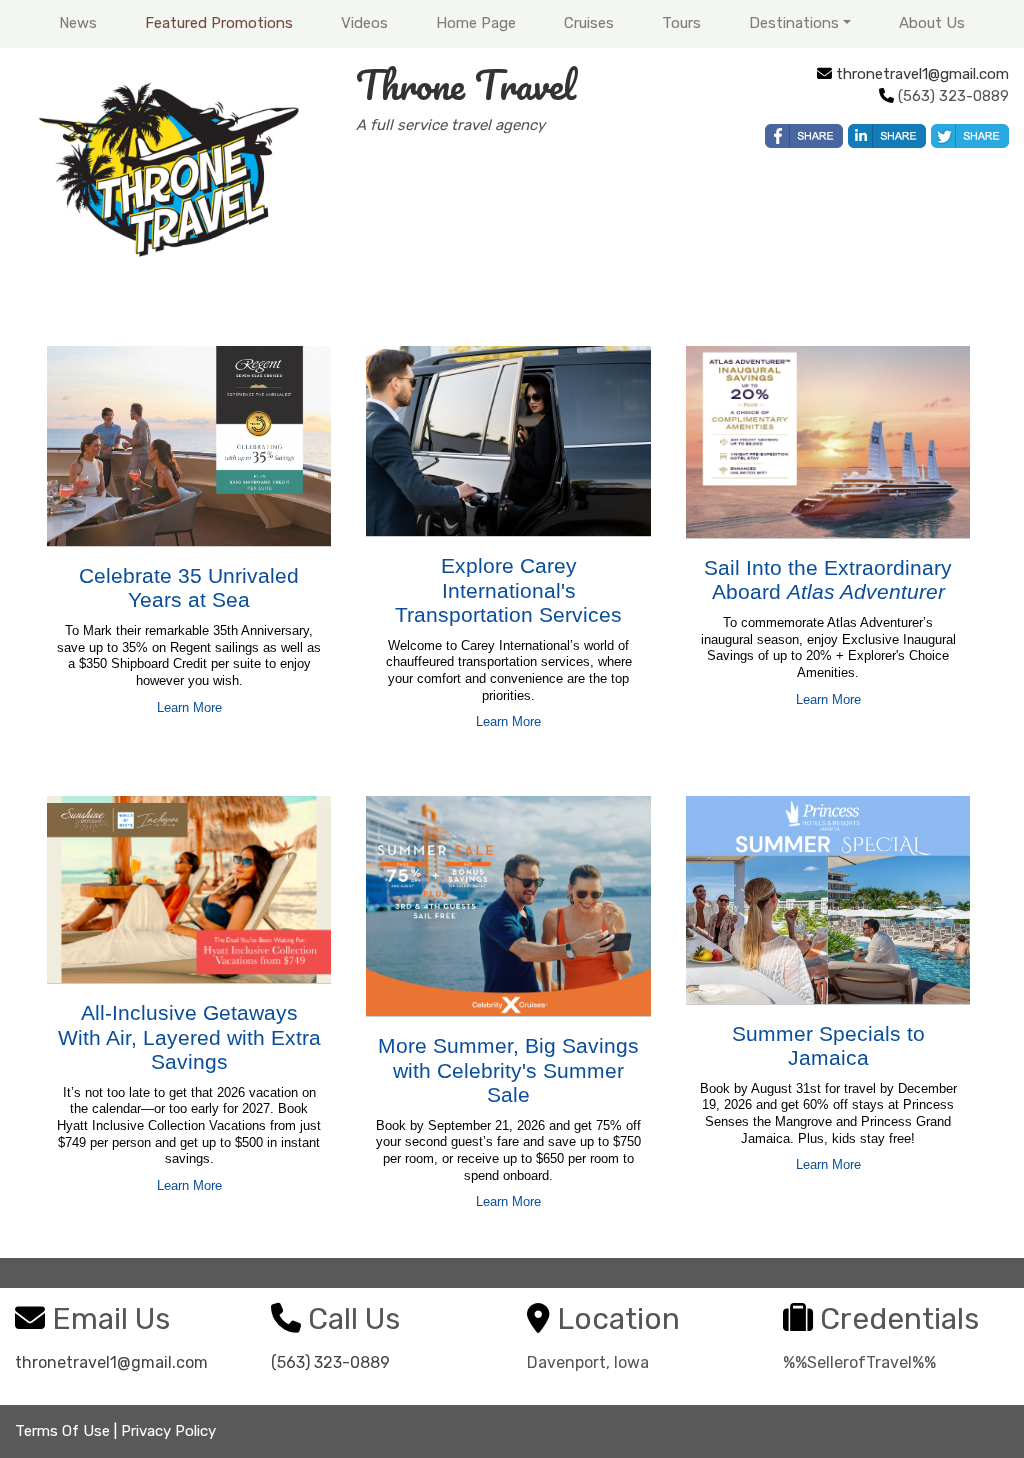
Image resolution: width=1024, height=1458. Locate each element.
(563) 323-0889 (330, 1362)
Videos (364, 23)
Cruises (589, 23)
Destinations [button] (794, 23)
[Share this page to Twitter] (970, 136)
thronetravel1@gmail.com (922, 74)
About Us (932, 23)
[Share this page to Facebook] (804, 136)
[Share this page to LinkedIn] (887, 136)
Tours (681, 23)
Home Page (476, 23)
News (78, 23)
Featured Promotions (219, 23)
